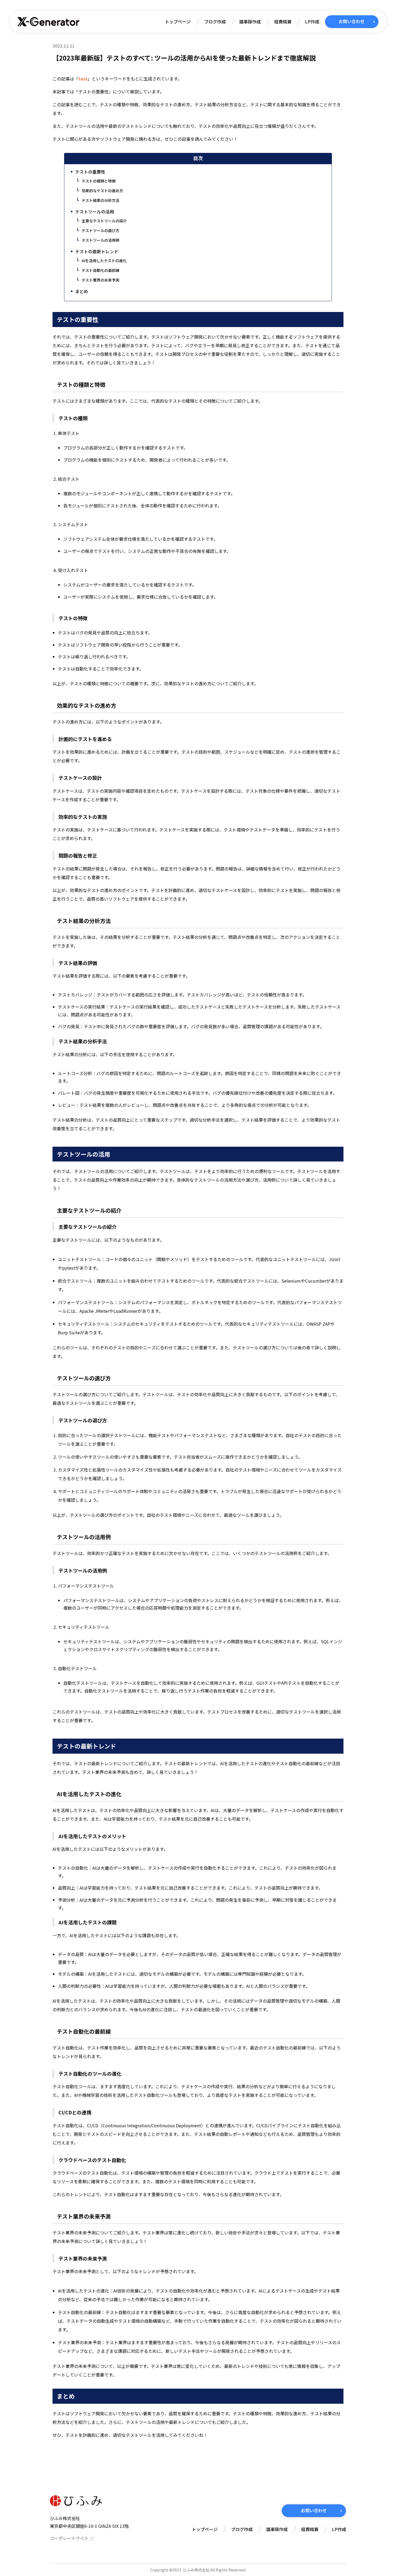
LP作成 (312, 22)
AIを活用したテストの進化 (104, 261)
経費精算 (283, 22)
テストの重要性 (90, 172)
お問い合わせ (352, 21)
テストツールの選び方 (100, 230)
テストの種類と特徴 (99, 181)
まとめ (82, 291)
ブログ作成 (215, 22)
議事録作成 (250, 22)
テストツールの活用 (95, 212)
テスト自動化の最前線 (100, 270)
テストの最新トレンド (97, 251)
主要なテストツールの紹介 (104, 221)
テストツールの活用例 (100, 240)
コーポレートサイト (69, 2538)
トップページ (178, 22)
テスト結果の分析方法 (100, 200)
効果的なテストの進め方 (102, 191)
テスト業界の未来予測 (100, 280)
